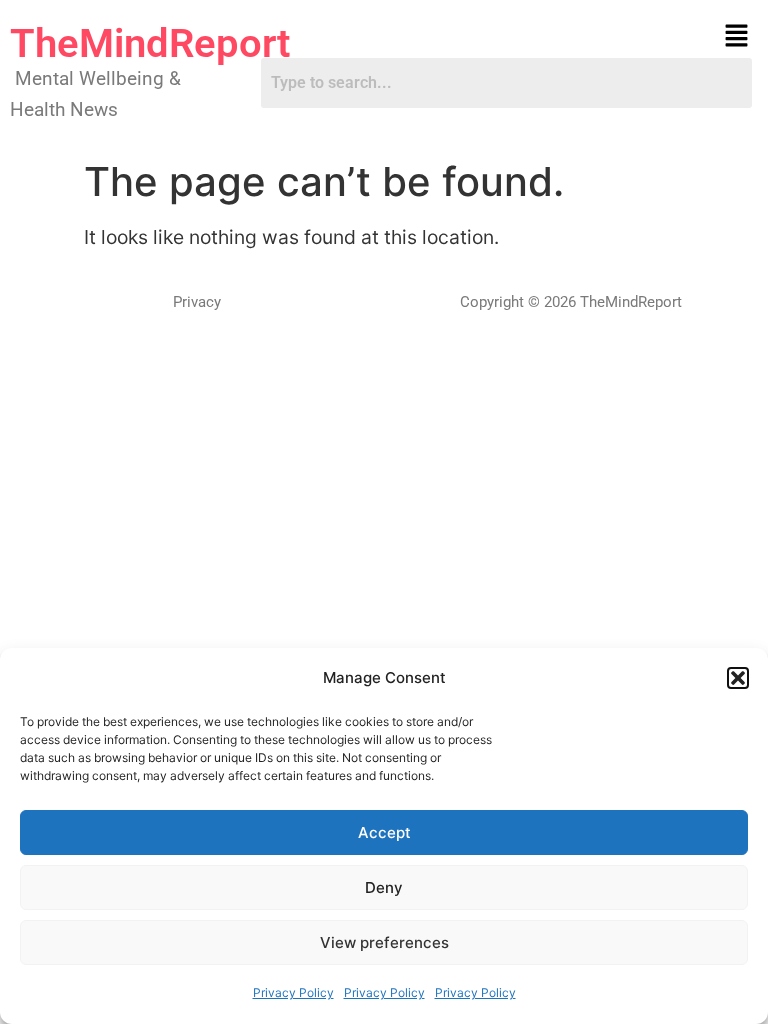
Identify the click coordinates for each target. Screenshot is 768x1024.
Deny (384, 887)
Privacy (197, 302)
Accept (384, 832)
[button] (738, 678)
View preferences (384, 942)
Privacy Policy (293, 992)
